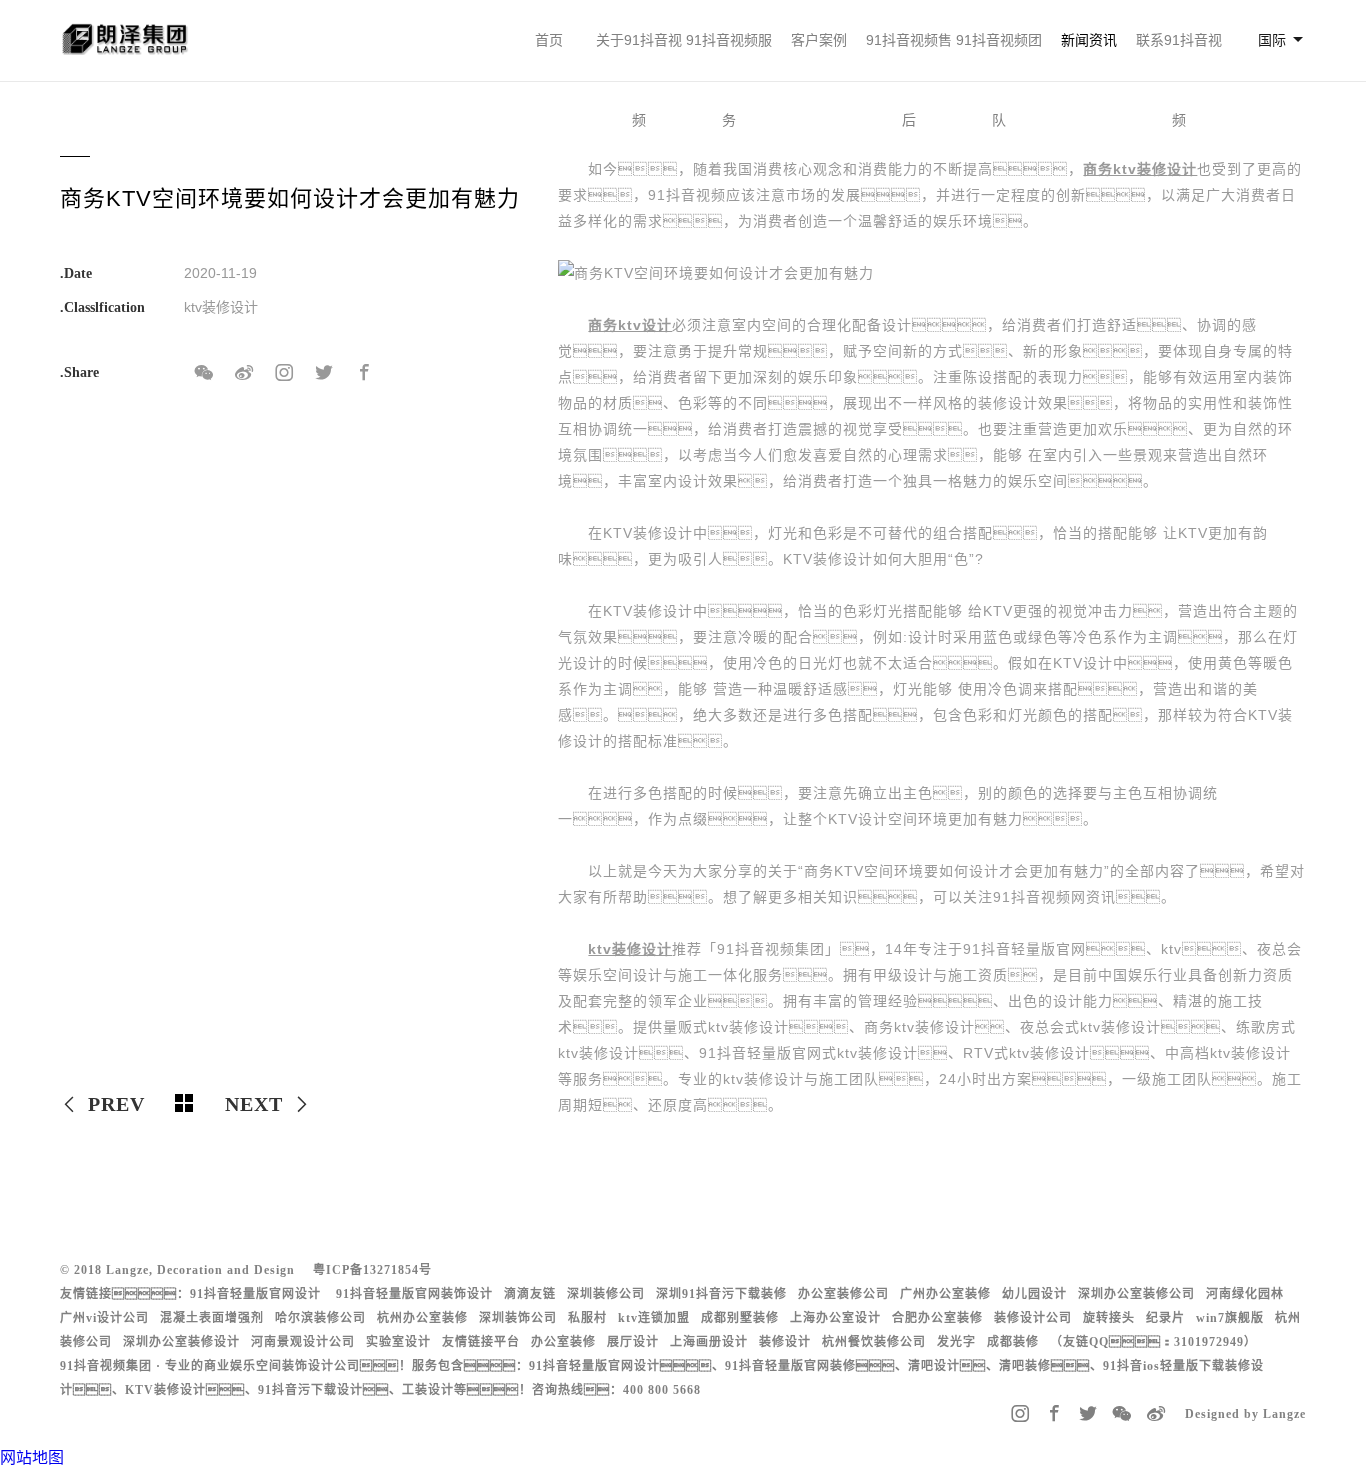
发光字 (956, 1342)
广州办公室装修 (945, 1294)
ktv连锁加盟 (654, 1318)
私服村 (587, 1318)
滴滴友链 (530, 1294)
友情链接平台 (481, 1342)
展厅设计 (633, 1342)
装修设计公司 (1033, 1318)
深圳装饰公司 (518, 1318)
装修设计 (785, 1342)
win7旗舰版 (1230, 1318)
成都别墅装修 (740, 1318)
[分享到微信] (204, 373)
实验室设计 (398, 1342)
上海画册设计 (709, 1342)
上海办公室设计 (835, 1318)
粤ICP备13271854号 (372, 1270)
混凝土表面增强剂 (212, 1318)
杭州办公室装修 (422, 1318)
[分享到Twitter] (324, 373)
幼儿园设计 (1034, 1294)
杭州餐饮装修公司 (874, 1342)
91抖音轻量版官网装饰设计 (414, 1294)
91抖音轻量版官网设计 (255, 1294)
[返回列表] (185, 1104)
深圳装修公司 (606, 1294)
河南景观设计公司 (303, 1342)
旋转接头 (1109, 1318)
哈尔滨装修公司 (320, 1318)
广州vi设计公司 (104, 1318)
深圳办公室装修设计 (181, 1342)
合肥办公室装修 (937, 1318)
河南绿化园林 (1245, 1294)
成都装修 (1013, 1342)
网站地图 (32, 1457)
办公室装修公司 (843, 1294)
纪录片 (1165, 1318)
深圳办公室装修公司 (1136, 1294)
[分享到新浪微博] (244, 373)
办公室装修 (563, 1342)
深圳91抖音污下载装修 (721, 1294)
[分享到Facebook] (364, 373)
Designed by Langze (1245, 1414)
